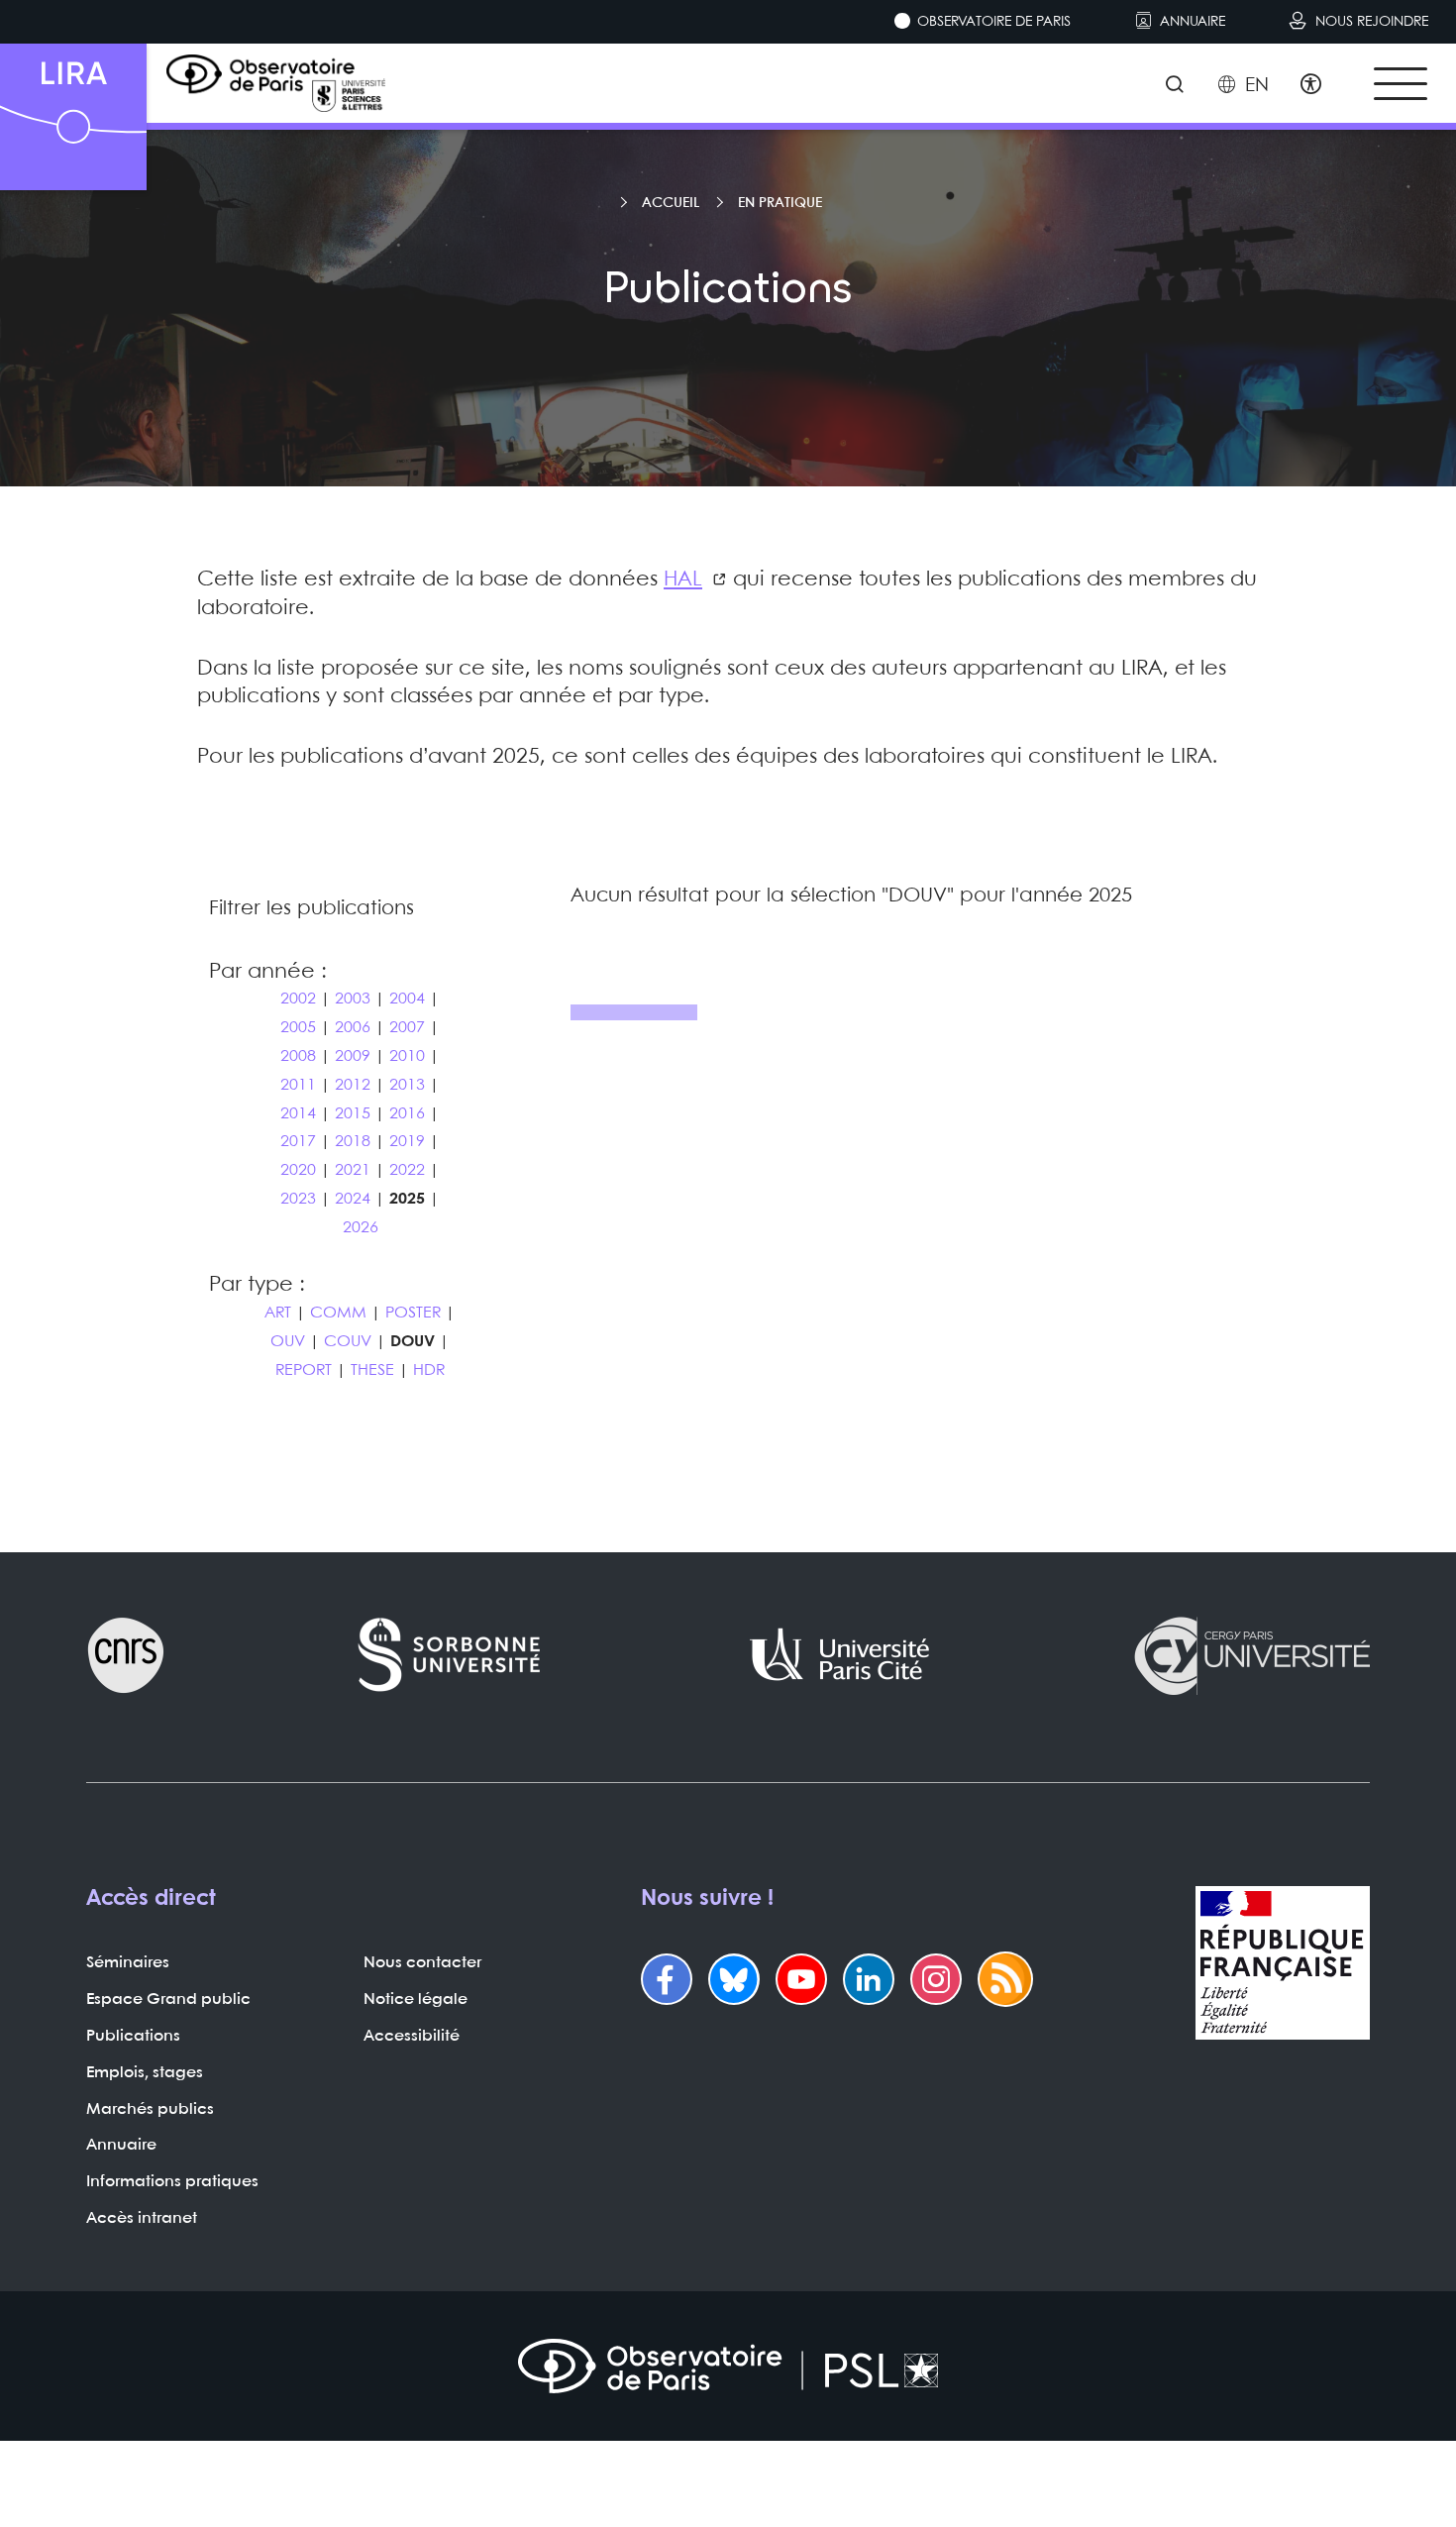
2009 (353, 1056)
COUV (348, 1342)
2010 (407, 1056)
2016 (407, 1114)
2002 (298, 999)
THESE (372, 1370)
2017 (298, 1142)
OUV (288, 1342)
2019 (407, 1142)
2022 (407, 1170)
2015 (353, 1114)
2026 (361, 1228)
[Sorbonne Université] (450, 1655)
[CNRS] (126, 1655)
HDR (429, 1370)
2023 (298, 1199)
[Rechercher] (1174, 86)
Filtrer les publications (312, 909)
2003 (353, 999)
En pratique (780, 203)
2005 (298, 1028)
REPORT (304, 1370)
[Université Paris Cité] (840, 1655)
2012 (353, 1085)
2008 (298, 1056)
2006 (353, 1028)
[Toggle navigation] (1401, 84)
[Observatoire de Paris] (728, 2366)
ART (278, 1313)
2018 (353, 1142)
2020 (298, 1170)
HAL (683, 579)
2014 (298, 1114)
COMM (338, 1313)
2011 (298, 1085)
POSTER (413, 1313)
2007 (407, 1028)
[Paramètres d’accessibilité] (1311, 86)
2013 (407, 1085)
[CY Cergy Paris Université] (1251, 1655)
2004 (407, 999)
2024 (353, 1199)
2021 (353, 1170)
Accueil (671, 203)
